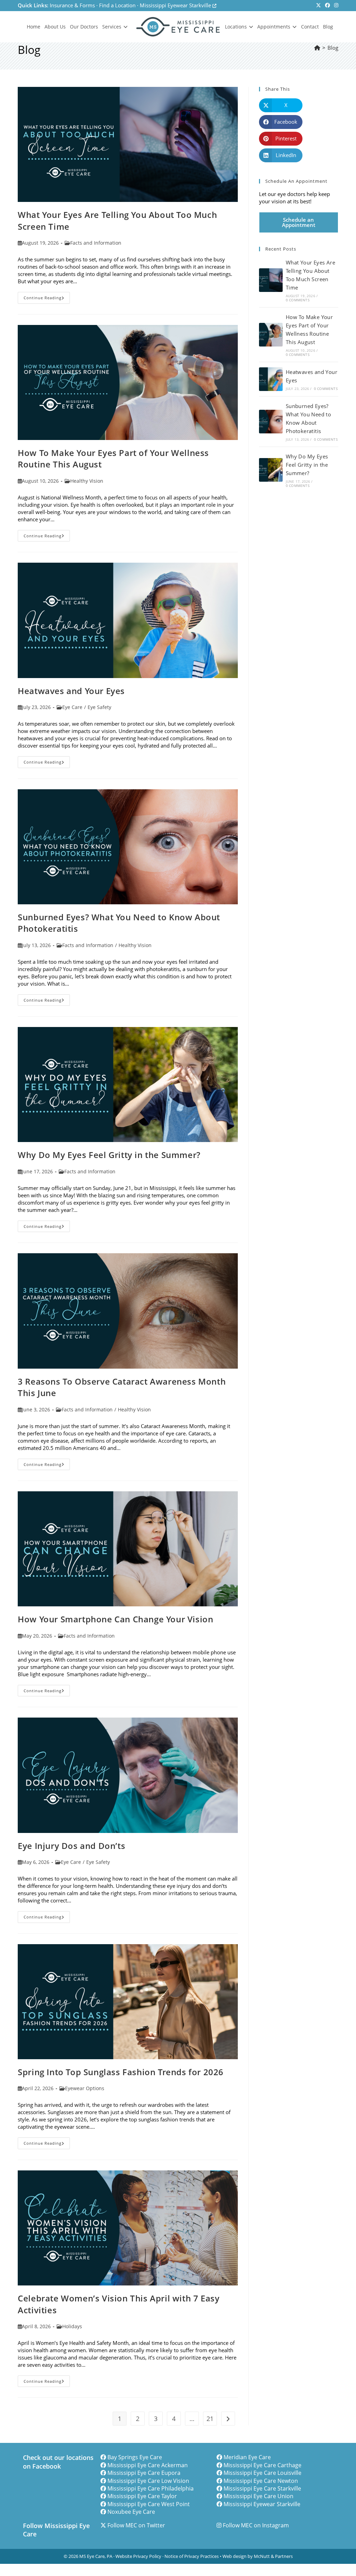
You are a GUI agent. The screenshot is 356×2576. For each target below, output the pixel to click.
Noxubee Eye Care (131, 2512)
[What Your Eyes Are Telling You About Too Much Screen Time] (271, 280)
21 (210, 2419)
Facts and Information (96, 243)
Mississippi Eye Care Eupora (144, 2473)
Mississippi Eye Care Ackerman (148, 2465)
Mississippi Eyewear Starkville (176, 5)
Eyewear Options (85, 2088)
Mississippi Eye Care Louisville (262, 2473)
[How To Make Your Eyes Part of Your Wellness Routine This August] (271, 335)
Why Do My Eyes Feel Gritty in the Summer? (109, 1155)
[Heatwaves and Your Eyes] (271, 379)
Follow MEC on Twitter (136, 2525)
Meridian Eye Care (247, 2457)
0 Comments (298, 300)
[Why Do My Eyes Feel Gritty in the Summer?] (271, 470)
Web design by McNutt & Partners (258, 2556)
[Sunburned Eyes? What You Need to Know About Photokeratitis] (271, 422)
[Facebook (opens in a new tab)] (327, 6)
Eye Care (72, 707)
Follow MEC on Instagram (256, 2525)
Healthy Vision (87, 481)
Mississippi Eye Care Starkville (262, 2488)
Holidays (72, 2326)
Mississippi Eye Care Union (258, 2496)
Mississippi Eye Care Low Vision (148, 2481)
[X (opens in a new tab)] (318, 6)
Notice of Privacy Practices (192, 2556)
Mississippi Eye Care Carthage (262, 2465)
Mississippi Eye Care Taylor (142, 2496)
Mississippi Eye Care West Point (149, 2504)
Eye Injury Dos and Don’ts (71, 1846)
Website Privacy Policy (138, 2556)
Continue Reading (47, 299)
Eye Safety (99, 707)
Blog (333, 48)
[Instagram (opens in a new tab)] (335, 6)
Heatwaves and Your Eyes (71, 691)
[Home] (317, 48)
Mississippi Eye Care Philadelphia (151, 2488)
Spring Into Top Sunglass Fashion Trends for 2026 (121, 2072)
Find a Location (117, 5)
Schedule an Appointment (299, 222)
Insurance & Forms (72, 5)
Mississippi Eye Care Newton (261, 2481)
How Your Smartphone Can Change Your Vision (115, 1619)
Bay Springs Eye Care (135, 2457)
